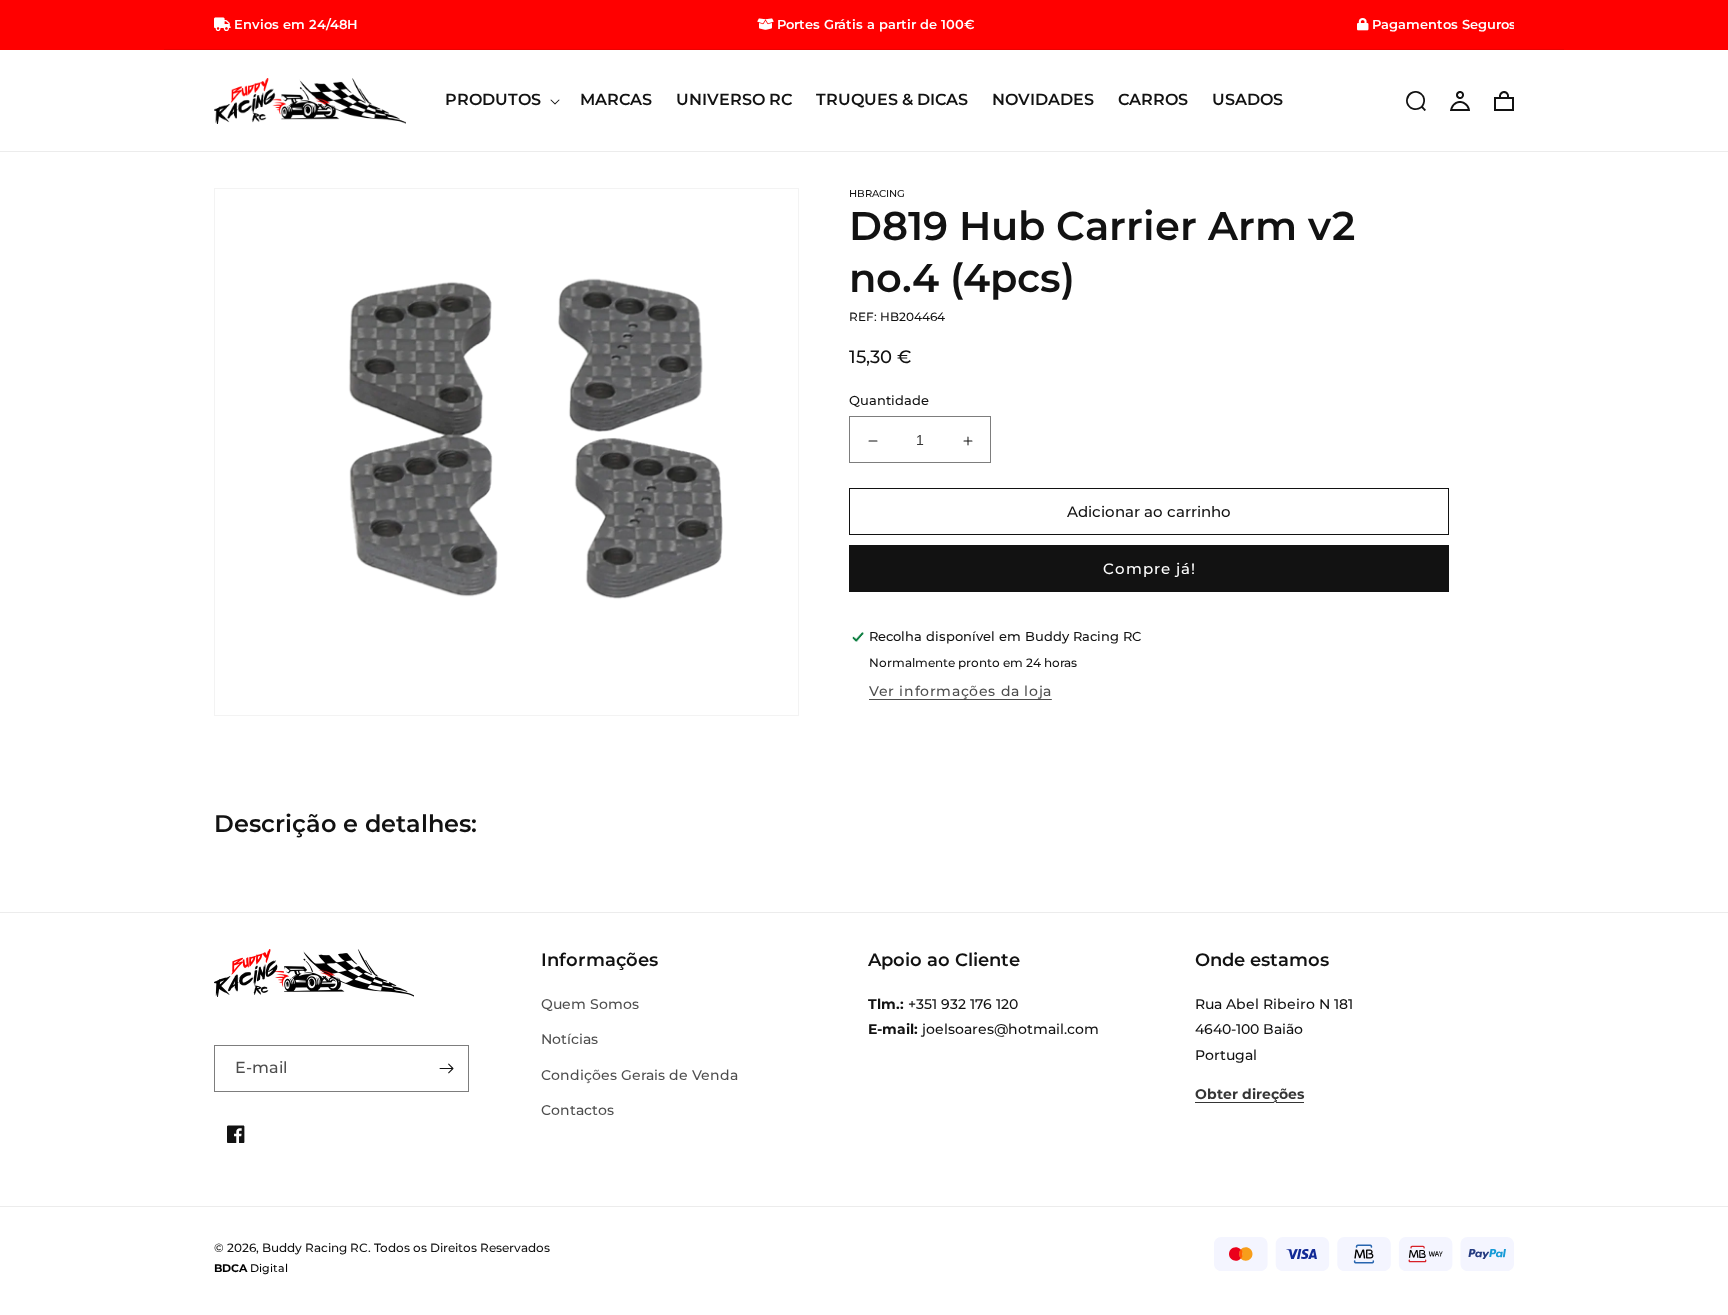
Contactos (577, 1110)
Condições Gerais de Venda (639, 1075)
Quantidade (889, 401)
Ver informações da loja (960, 692)
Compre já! (1149, 569)
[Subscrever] (446, 1068)
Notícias (569, 1039)
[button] (500, 100)
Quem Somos (590, 1004)
